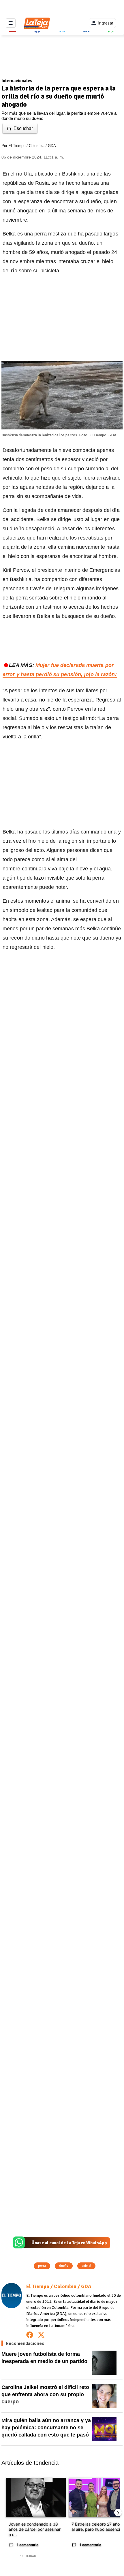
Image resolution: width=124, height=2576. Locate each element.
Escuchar (23, 128)
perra (42, 2266)
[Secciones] (11, 23)
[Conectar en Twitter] (41, 2335)
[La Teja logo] (37, 23)
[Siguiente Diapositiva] (118, 2513)
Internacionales (17, 81)
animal (86, 2266)
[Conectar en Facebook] (30, 2335)
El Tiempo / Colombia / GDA (32, 146)
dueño (64, 2266)
